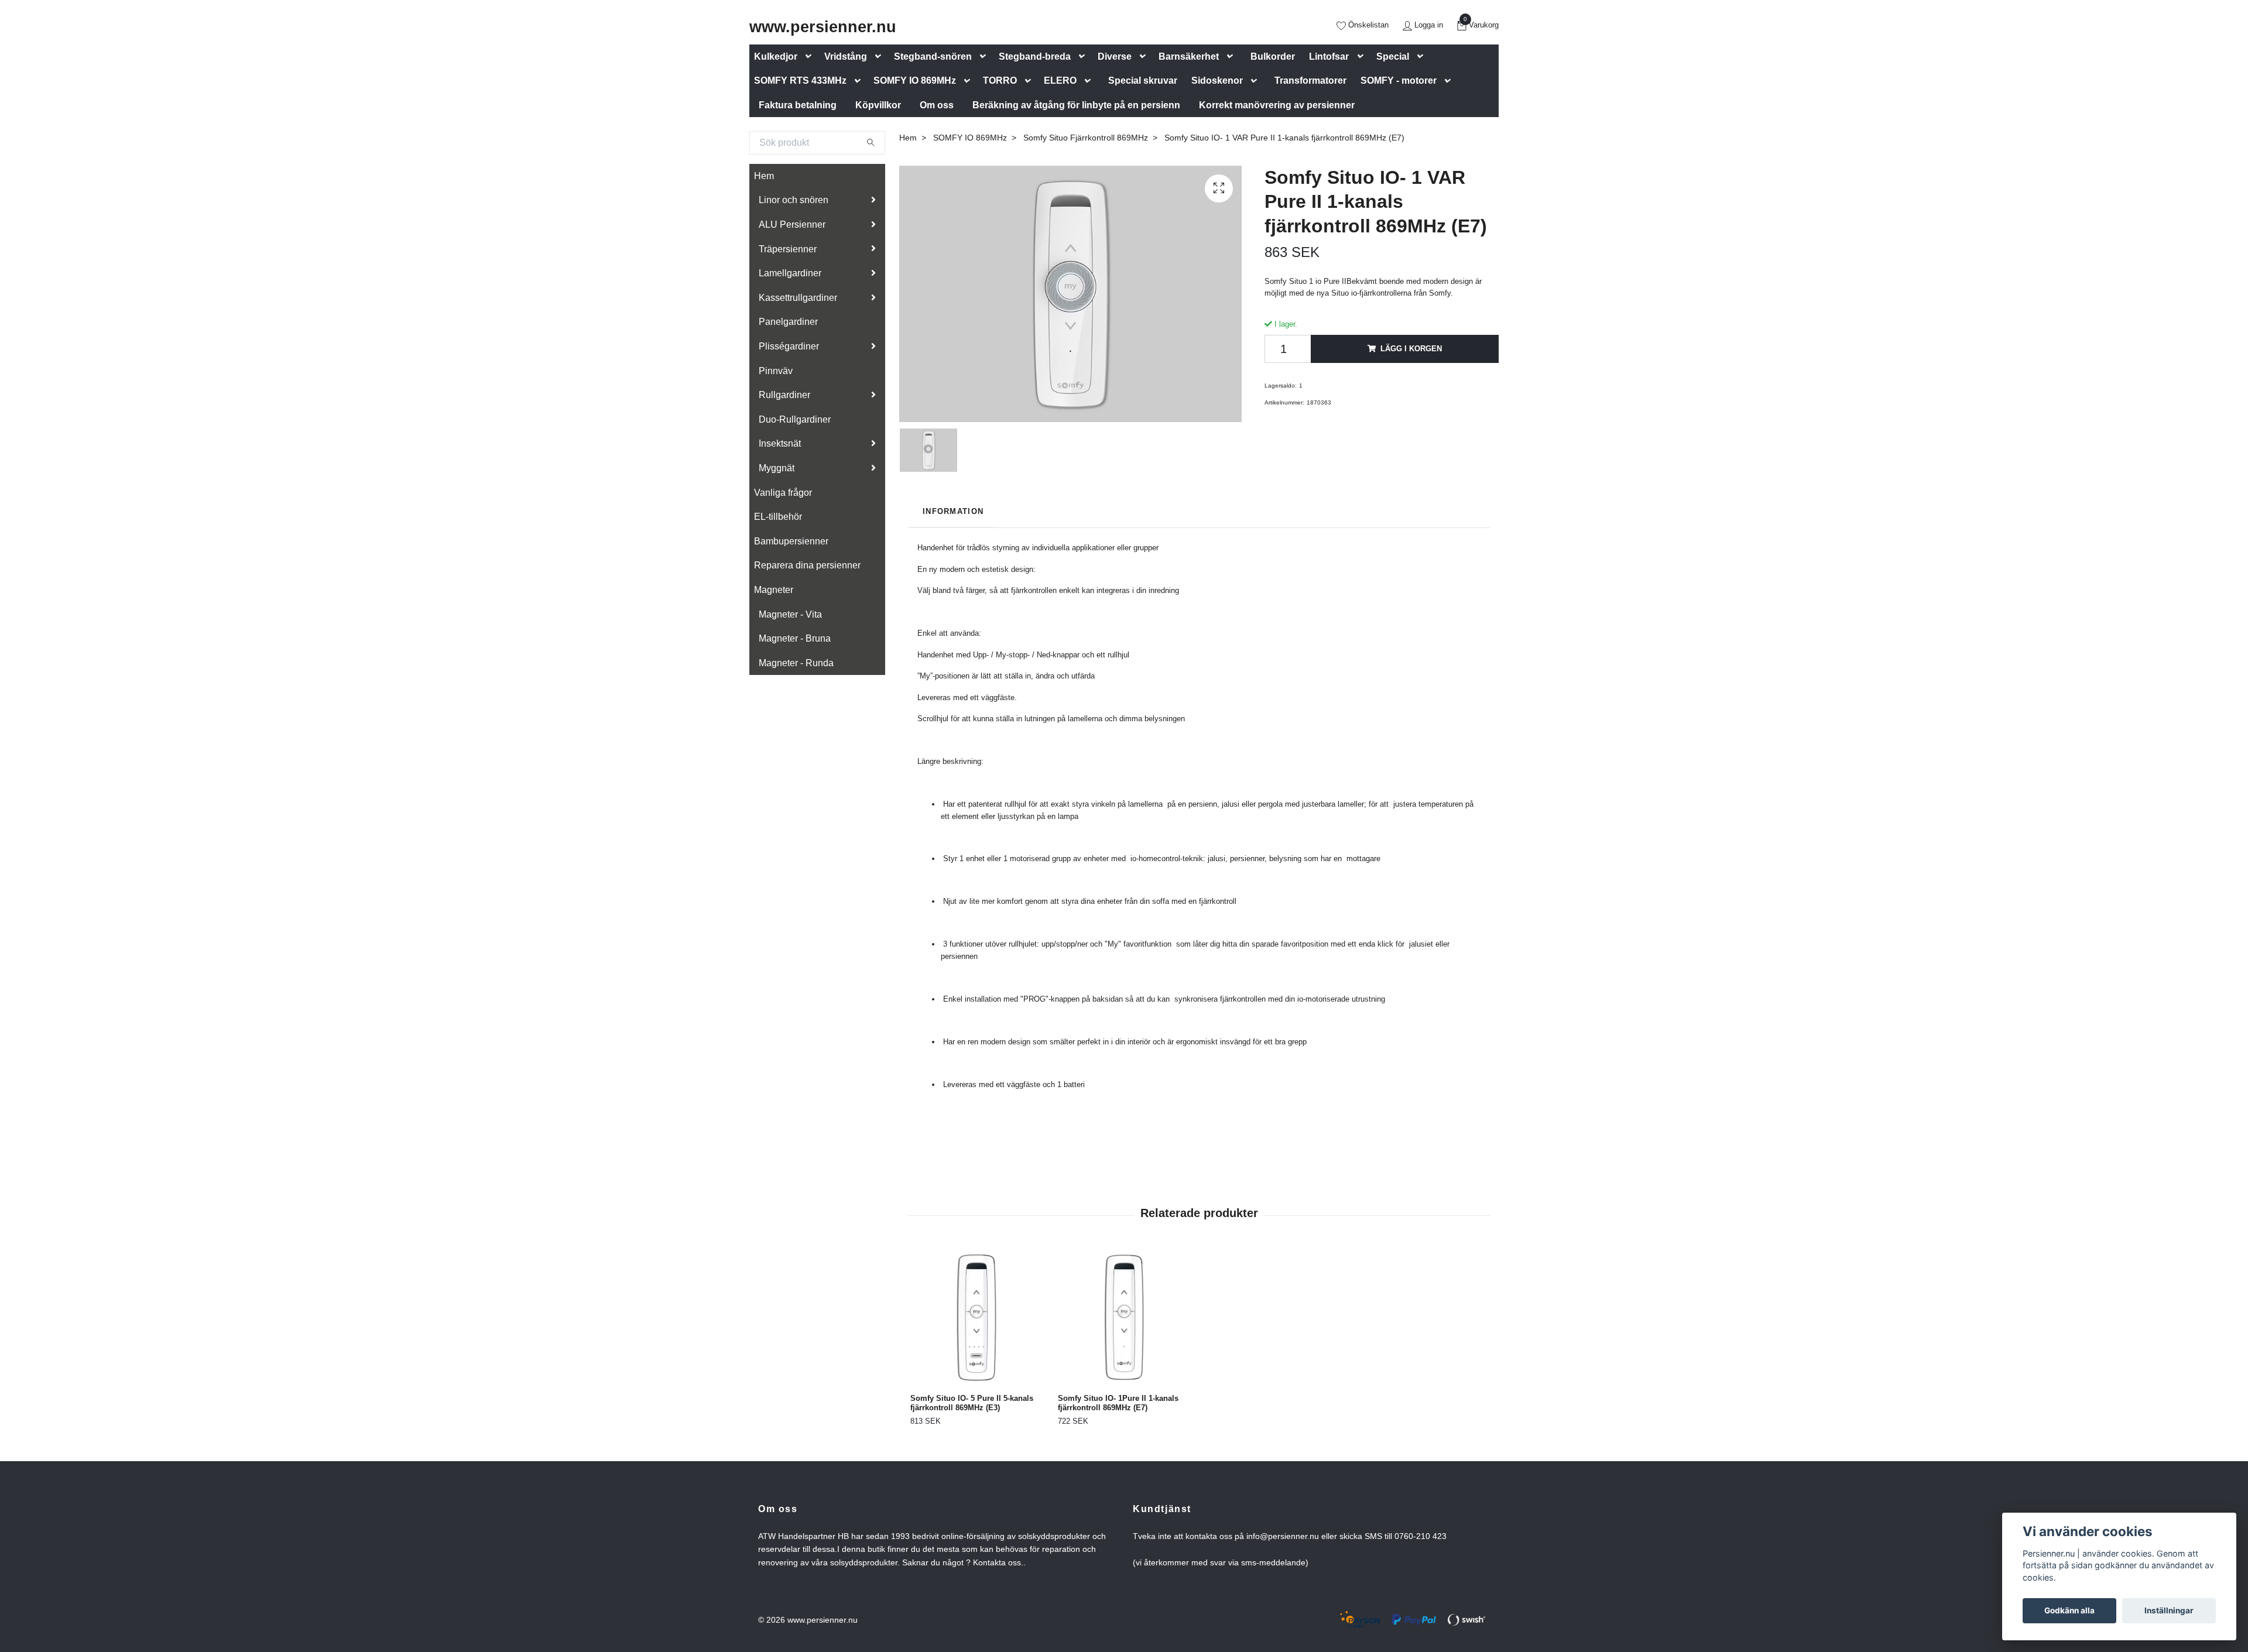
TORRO (1000, 80)
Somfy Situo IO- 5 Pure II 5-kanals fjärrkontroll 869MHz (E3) (972, 1403)
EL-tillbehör (778, 517)
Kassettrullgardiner (798, 298)
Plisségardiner (789, 346)
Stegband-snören (933, 56)
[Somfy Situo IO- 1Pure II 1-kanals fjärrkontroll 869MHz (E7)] (1125, 1317)
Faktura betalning (798, 105)
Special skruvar (1143, 80)
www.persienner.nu (823, 27)
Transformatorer (1310, 80)
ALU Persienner (792, 225)
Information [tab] (953, 511)
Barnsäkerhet (1189, 56)
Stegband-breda (1035, 56)
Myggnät (777, 468)
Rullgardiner (784, 395)
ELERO (1060, 80)
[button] (811, 56)
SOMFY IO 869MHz (915, 80)
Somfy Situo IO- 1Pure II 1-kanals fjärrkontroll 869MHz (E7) (1118, 1403)
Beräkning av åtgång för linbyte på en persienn (1076, 105)
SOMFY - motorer (1399, 80)
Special (1393, 56)
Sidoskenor (1217, 80)
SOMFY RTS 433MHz (800, 80)
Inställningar (2169, 1610)
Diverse (1115, 56)
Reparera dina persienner (807, 565)
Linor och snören (794, 200)
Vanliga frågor (783, 493)
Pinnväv (776, 371)
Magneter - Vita (790, 614)
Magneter (774, 590)
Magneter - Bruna (795, 638)
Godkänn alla (2069, 1610)
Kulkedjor (776, 56)
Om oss (937, 105)
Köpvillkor (878, 105)
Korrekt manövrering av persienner (1277, 105)
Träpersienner (788, 249)
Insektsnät (780, 443)
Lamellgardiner (790, 273)
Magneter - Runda (796, 663)
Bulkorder (1273, 56)
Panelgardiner (788, 322)
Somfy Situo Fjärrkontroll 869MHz (1086, 138)
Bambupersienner (791, 541)
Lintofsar (1329, 56)
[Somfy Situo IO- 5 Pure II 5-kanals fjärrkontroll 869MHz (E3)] (977, 1317)
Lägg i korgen (1411, 349)
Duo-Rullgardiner (795, 419)
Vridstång (846, 56)
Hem (764, 176)
